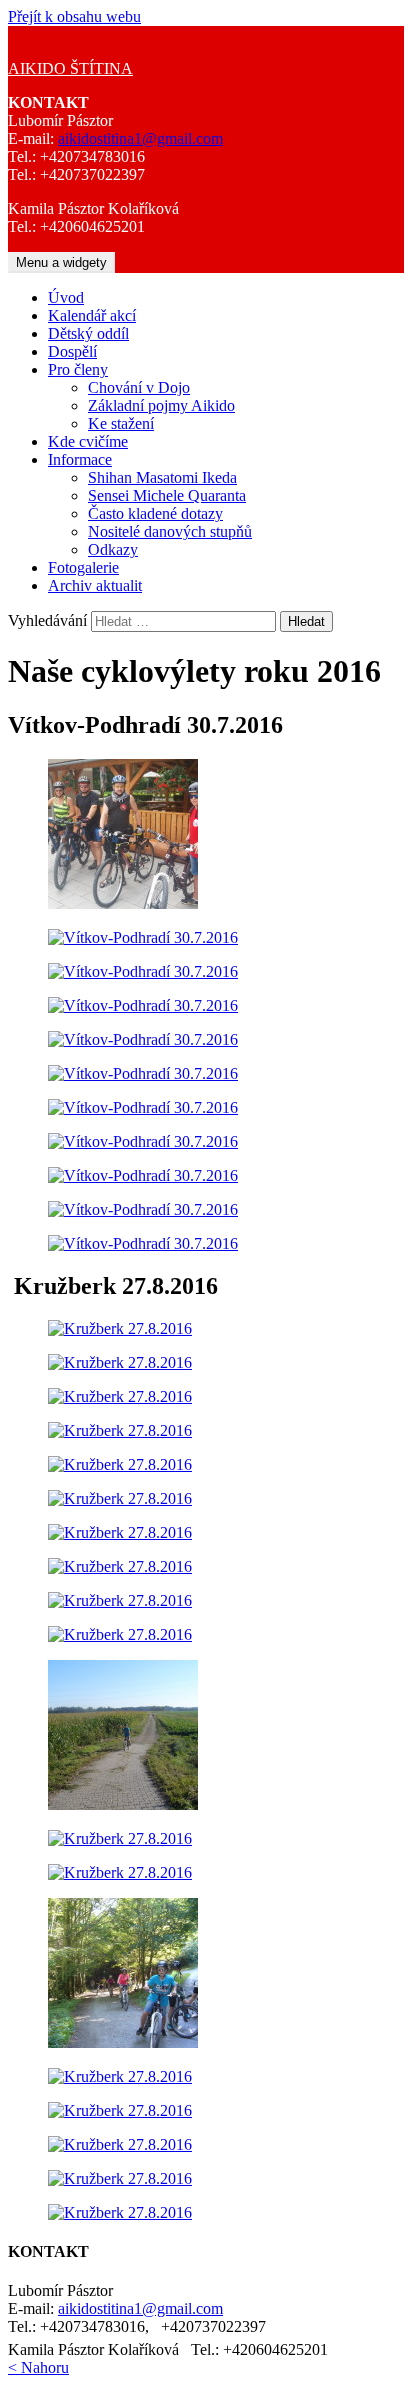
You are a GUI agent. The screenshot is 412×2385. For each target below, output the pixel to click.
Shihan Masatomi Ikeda (162, 477)
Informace (80, 459)
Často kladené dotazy (155, 513)
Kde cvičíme (88, 441)
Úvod (66, 297)
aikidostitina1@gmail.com (140, 138)
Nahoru (38, 2367)
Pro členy (78, 369)
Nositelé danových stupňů (170, 531)
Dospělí (72, 351)
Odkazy (113, 549)
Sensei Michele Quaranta (167, 495)
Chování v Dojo (139, 387)
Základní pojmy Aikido (161, 405)
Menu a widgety (61, 262)
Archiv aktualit (95, 585)
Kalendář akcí (92, 315)
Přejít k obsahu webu (74, 16)
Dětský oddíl (88, 333)
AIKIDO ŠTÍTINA (70, 68)
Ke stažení (121, 423)
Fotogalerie (83, 567)
